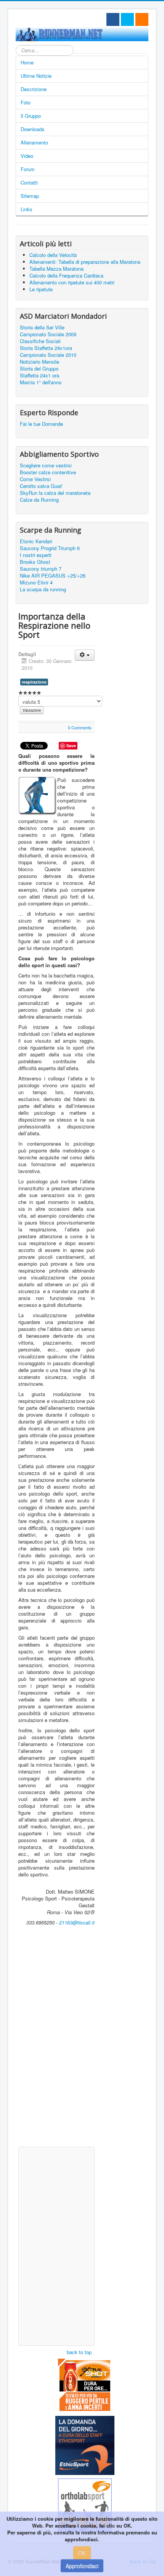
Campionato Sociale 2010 (48, 355)
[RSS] (142, 19)
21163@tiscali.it (77, 1922)
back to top (79, 2352)
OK (82, 2553)
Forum (28, 169)
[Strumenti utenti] (85, 655)
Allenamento (34, 142)
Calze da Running (39, 500)
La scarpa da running (43, 589)
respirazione (34, 682)
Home (27, 62)
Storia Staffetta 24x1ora (46, 348)
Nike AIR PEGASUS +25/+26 (53, 576)
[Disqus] (56, 2045)
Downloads (33, 129)
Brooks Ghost (35, 562)
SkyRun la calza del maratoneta (55, 493)
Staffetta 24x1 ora (39, 376)
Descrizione (34, 89)
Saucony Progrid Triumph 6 (50, 548)
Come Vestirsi (35, 479)
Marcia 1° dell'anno (41, 382)
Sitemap (30, 196)
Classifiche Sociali (40, 341)
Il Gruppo (31, 116)
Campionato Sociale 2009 (48, 334)
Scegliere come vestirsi (46, 465)
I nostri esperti (36, 555)
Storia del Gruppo (39, 369)
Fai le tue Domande (41, 424)
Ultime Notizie (36, 76)
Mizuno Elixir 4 (36, 583)
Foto (26, 102)
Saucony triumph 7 (41, 569)
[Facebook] (113, 19)
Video (27, 156)
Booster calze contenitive (48, 472)
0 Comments (80, 727)
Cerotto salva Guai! (41, 486)
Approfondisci (82, 2566)
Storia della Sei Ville (42, 327)
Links (27, 209)
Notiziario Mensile (39, 362)
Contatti (29, 182)
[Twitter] (127, 19)
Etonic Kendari (36, 541)
